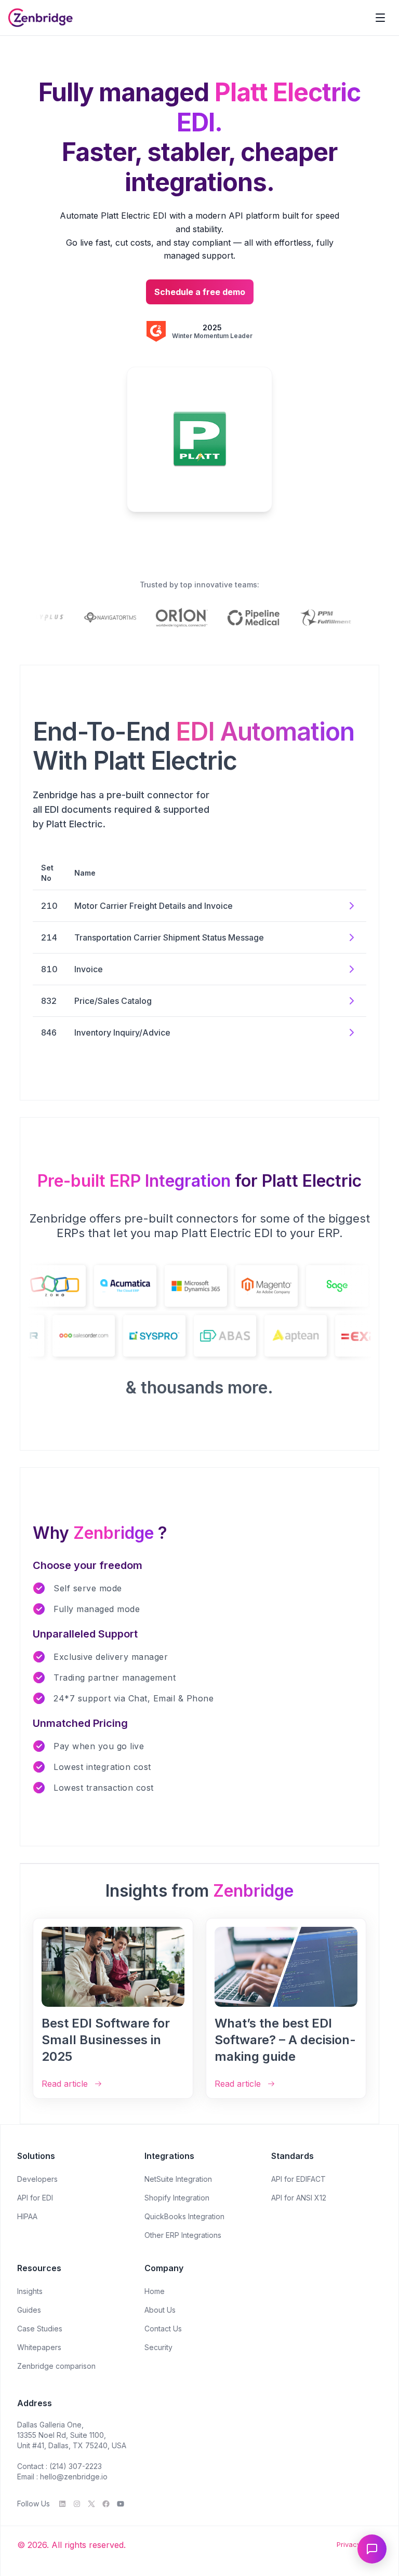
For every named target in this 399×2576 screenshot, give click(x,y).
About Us (160, 2310)
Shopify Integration (177, 2198)
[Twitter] (91, 2504)
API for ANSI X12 (299, 2198)
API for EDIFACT (298, 2179)
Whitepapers (39, 2347)
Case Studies (40, 2329)
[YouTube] (121, 2504)
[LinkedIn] (62, 2504)
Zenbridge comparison (56, 2366)
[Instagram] (77, 2504)
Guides (29, 2310)
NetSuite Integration (178, 2179)
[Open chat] (372, 2549)
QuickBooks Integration (184, 2216)
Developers (37, 2179)
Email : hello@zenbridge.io (62, 2477)
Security (158, 2347)
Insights (30, 2291)
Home (155, 2291)
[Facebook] (106, 2504)
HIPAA (27, 2216)
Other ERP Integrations (183, 2235)
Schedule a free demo (200, 292)
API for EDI (35, 2198)
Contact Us (163, 2329)
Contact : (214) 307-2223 (59, 2466)
